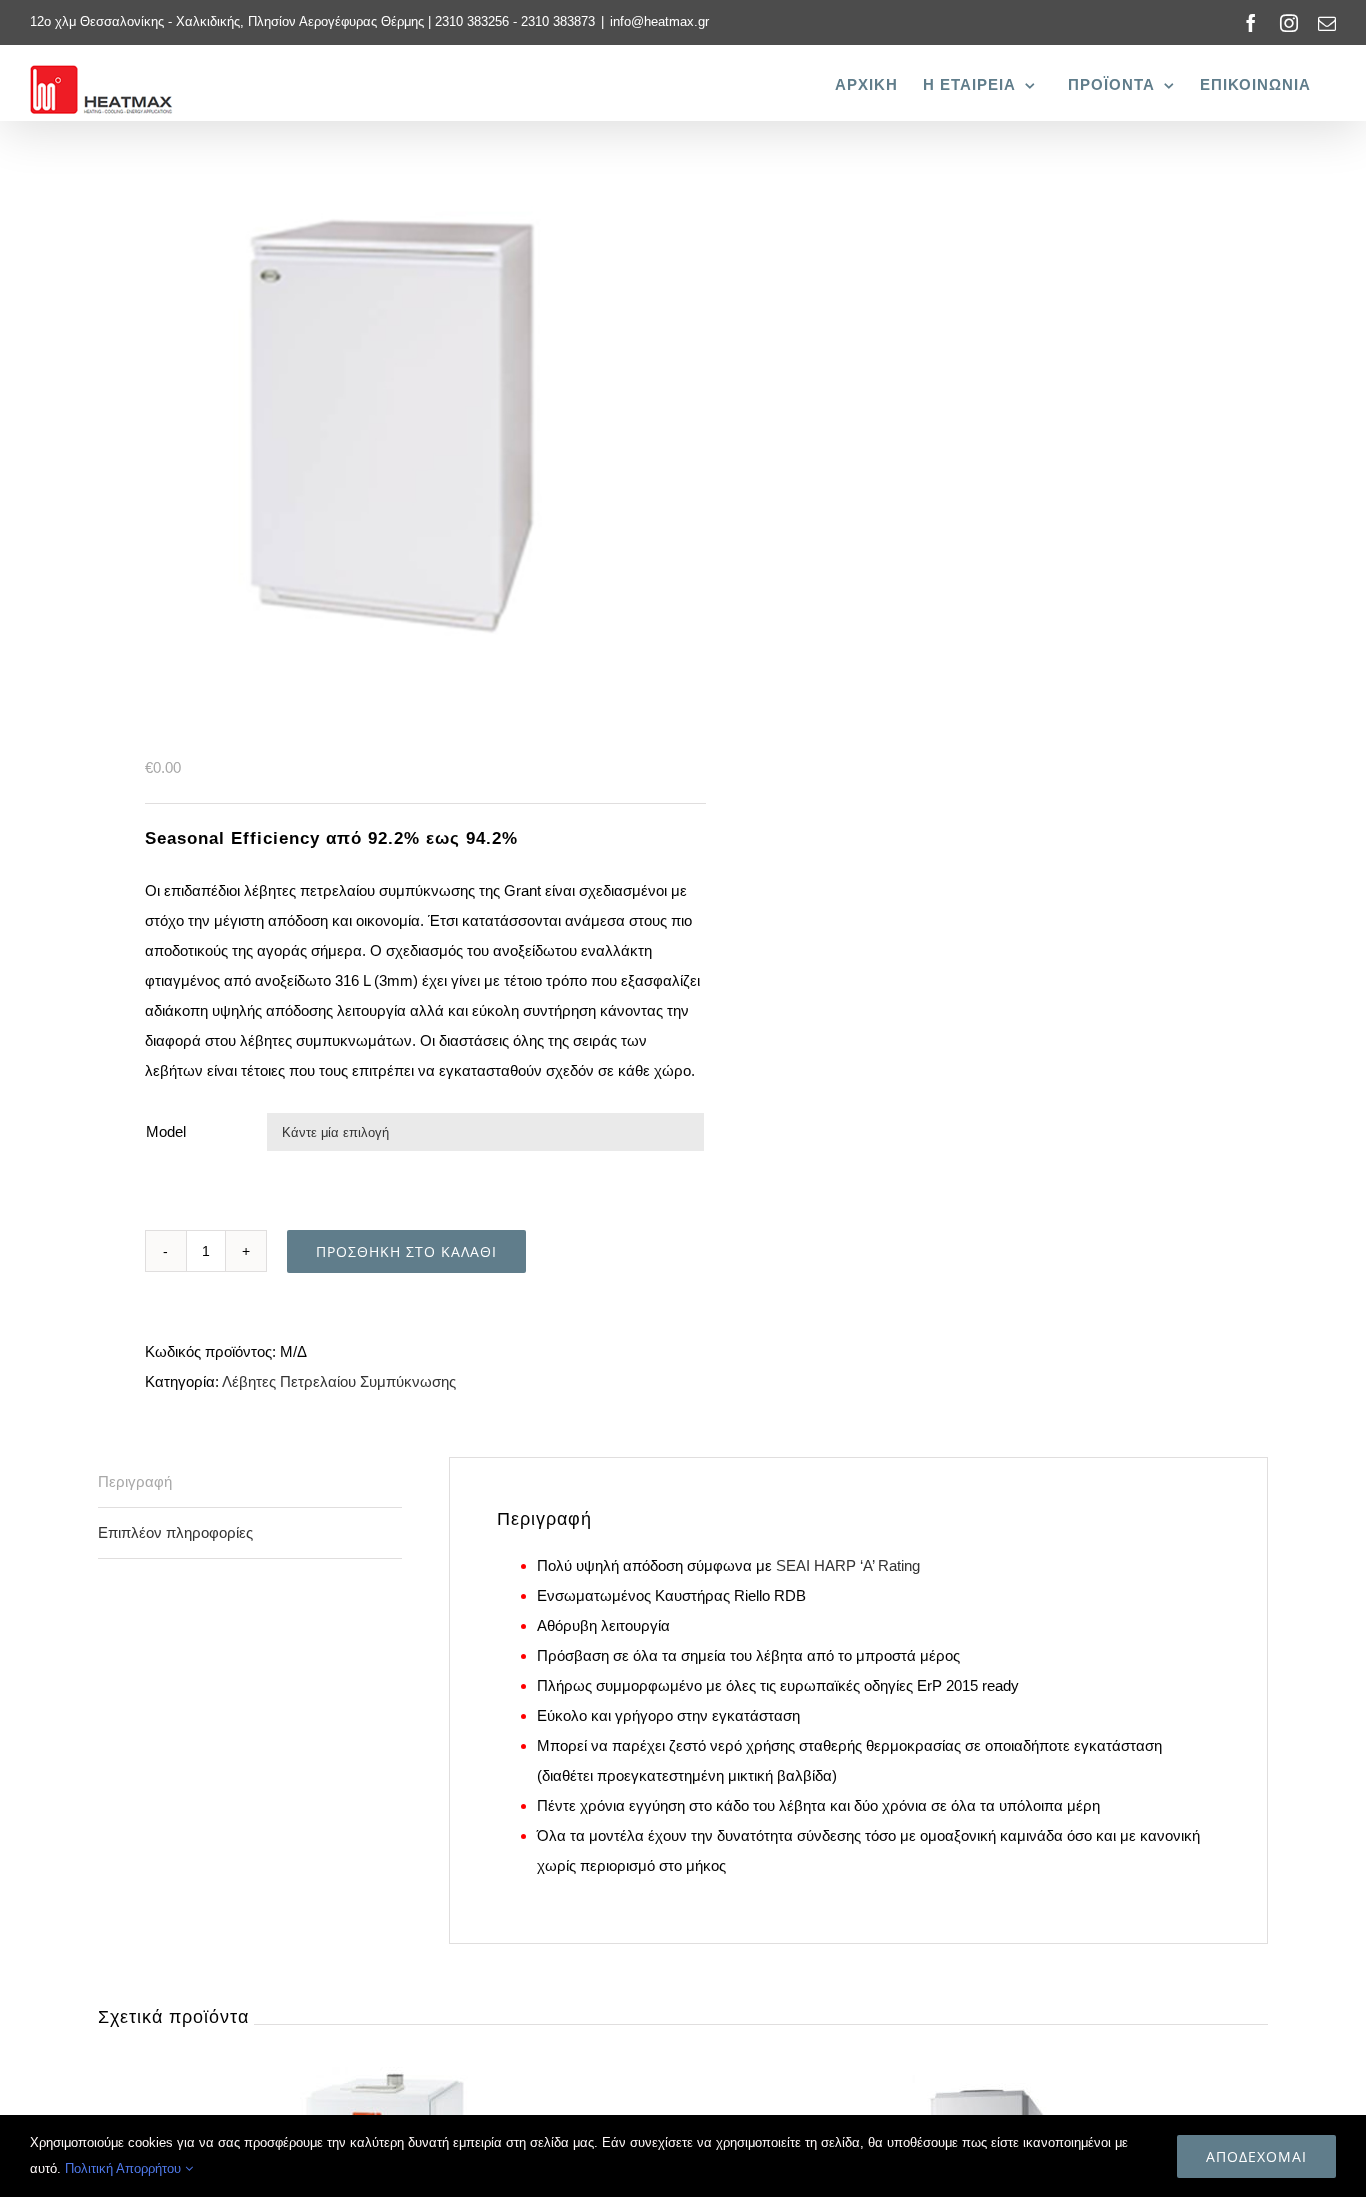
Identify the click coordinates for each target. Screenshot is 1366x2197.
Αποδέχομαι (1256, 2156)
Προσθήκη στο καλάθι (406, 1251)
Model (166, 1131)
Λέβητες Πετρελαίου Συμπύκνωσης (339, 1381)
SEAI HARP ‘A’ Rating (848, 1565)
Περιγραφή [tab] (135, 1481)
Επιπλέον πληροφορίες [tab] (175, 1532)
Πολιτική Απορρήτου (125, 2168)
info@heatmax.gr (659, 21)
